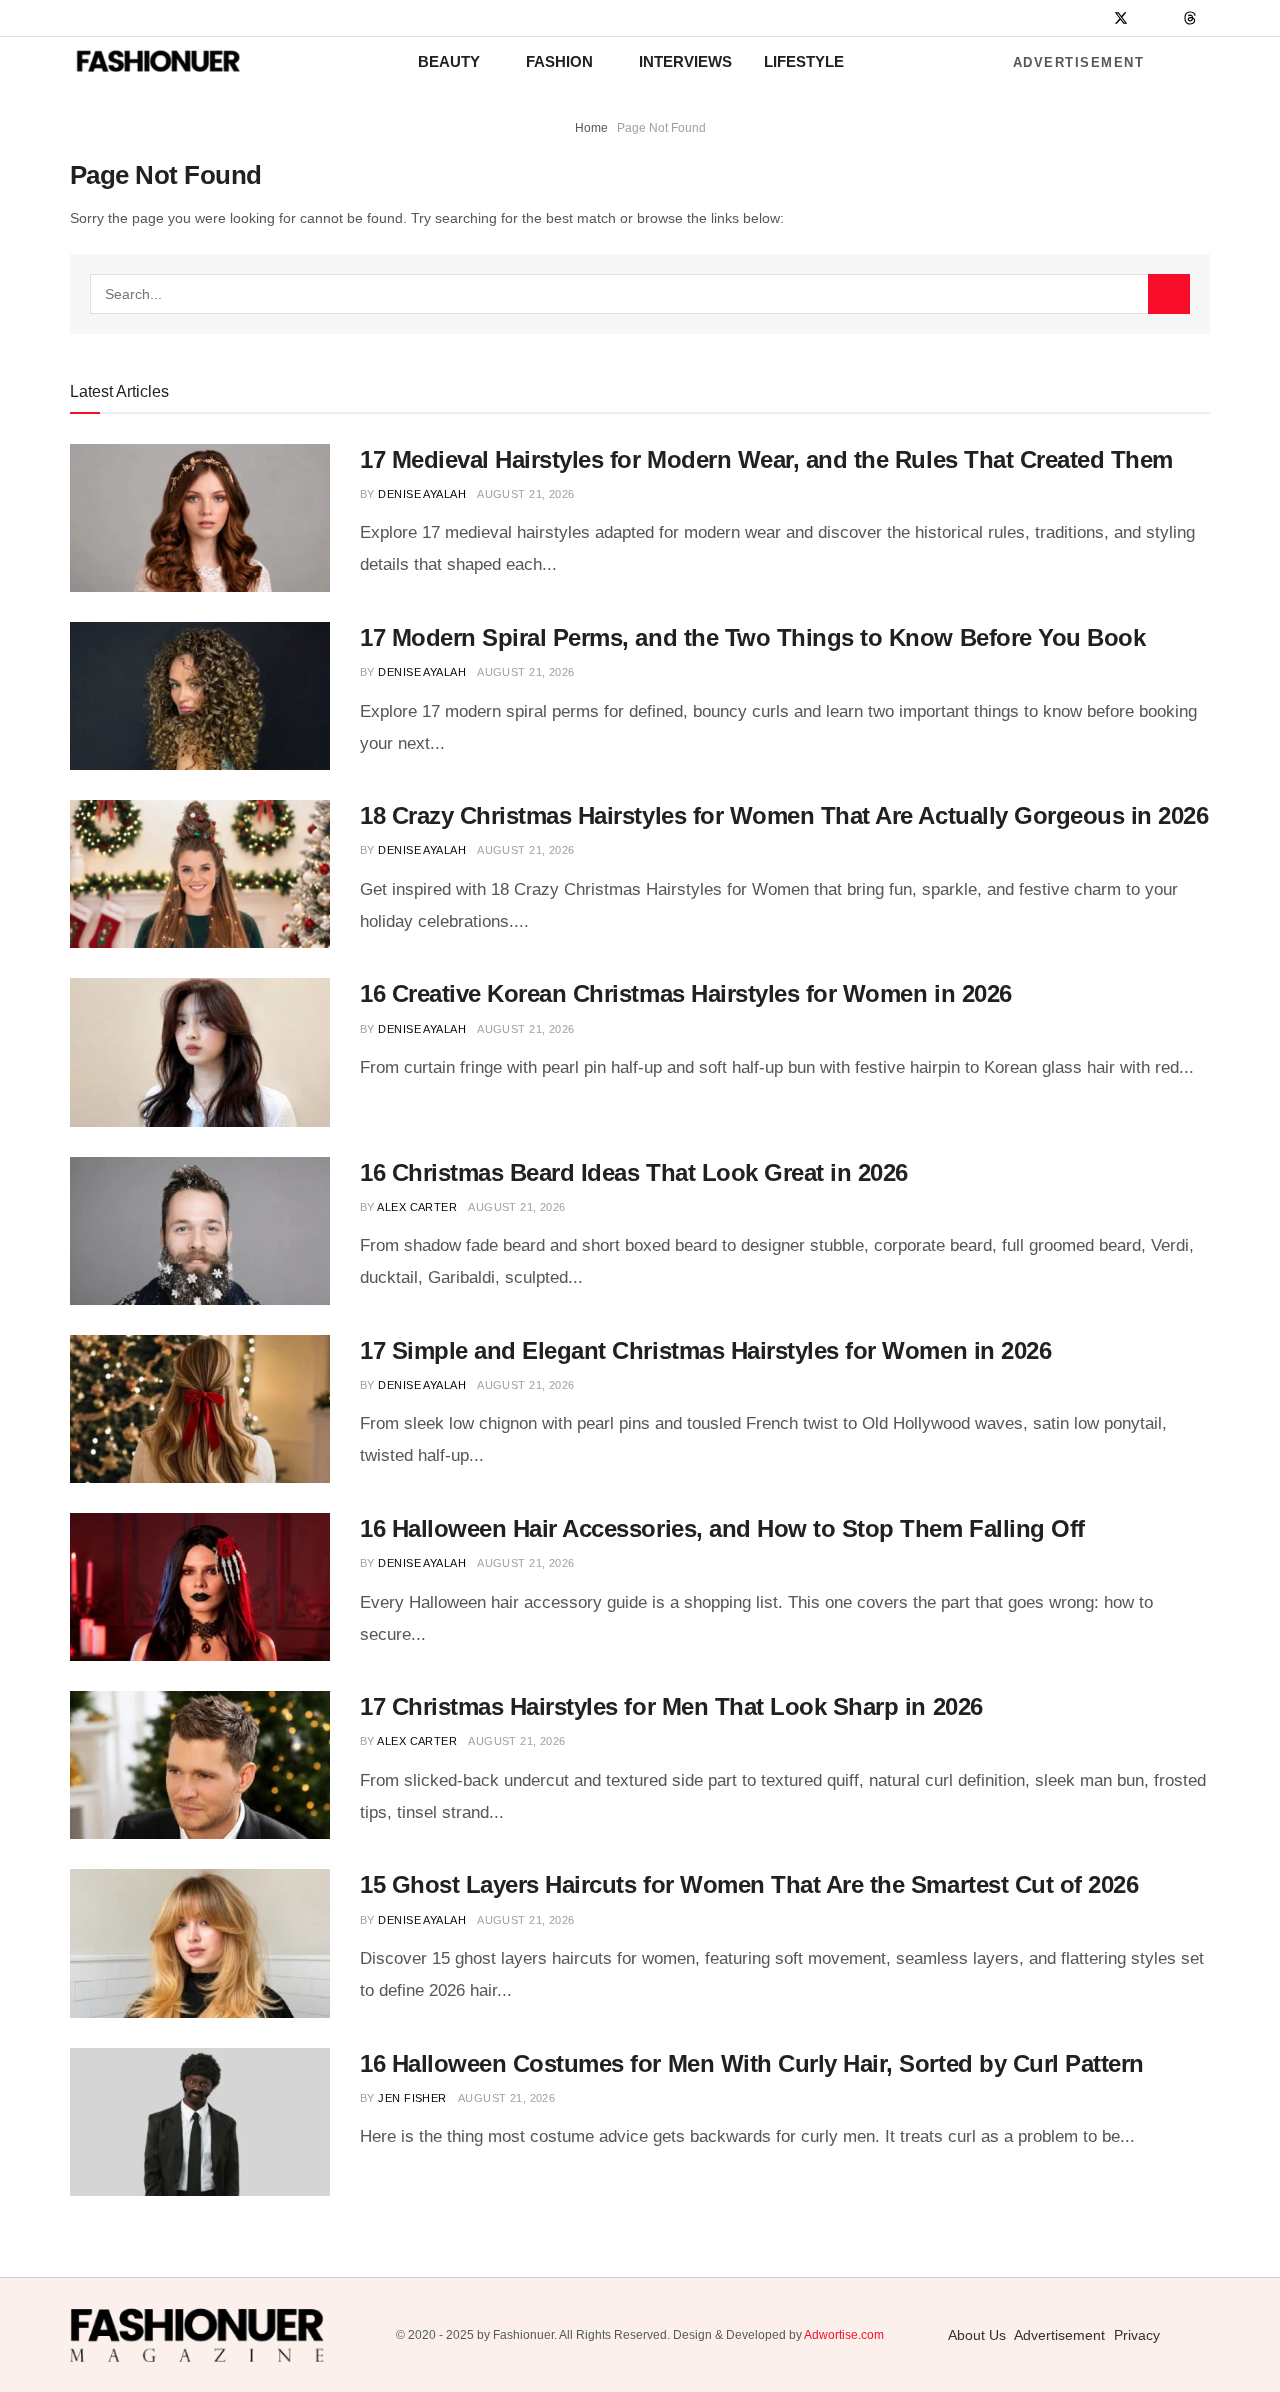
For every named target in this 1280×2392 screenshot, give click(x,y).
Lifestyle (804, 61)
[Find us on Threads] (1190, 19)
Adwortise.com (844, 2335)
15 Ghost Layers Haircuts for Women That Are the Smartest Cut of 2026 (749, 1884)
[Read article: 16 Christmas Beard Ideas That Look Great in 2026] (200, 1231)
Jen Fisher (412, 2098)
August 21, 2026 (526, 494)
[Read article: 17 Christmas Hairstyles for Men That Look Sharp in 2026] (200, 1765)
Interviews (685, 61)
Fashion (559, 61)
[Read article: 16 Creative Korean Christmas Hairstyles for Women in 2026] (200, 1052)
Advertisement (1079, 62)
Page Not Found (661, 128)
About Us (977, 2335)
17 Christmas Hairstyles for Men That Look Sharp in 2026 (671, 1706)
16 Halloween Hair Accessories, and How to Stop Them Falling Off (722, 1528)
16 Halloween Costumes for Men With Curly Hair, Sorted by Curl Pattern (752, 2063)
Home (591, 128)
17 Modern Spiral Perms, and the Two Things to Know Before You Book (752, 637)
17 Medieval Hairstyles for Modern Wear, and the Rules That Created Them (766, 459)
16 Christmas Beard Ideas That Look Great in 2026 (634, 1172)
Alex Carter (417, 1207)
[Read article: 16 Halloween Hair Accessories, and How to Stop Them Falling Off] (200, 1587)
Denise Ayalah (422, 494)
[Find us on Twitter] (1121, 18)
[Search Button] (1169, 294)
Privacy (1137, 2335)
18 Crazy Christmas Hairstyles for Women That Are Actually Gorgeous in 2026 (784, 815)
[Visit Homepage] (158, 62)
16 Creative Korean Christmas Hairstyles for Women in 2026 (686, 993)
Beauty (449, 61)
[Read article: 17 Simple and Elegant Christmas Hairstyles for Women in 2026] (200, 1409)
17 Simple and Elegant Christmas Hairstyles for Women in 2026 (705, 1350)
